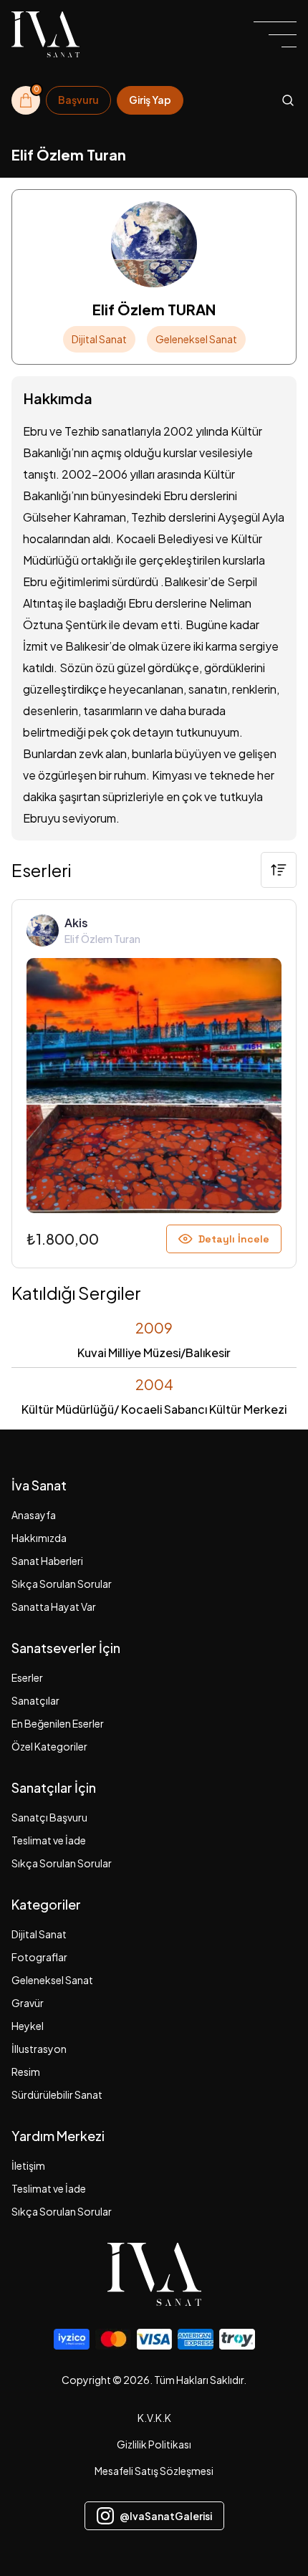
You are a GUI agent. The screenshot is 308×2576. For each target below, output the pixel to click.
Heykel (28, 2026)
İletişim (28, 2165)
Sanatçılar (35, 1700)
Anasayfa (34, 1515)
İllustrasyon (39, 2049)
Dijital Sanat (39, 1934)
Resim (26, 2072)
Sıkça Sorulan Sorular (62, 1584)
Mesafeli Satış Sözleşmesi (154, 2471)
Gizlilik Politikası (154, 2444)
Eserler (27, 1677)
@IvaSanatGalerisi (166, 2516)
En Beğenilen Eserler (58, 1723)
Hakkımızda (39, 1538)
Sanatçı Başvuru (49, 1817)
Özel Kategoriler (49, 1746)
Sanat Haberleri (47, 1561)
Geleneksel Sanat (52, 1980)
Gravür (28, 2003)
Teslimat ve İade (49, 1840)
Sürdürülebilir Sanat (57, 2094)
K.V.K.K (154, 2418)
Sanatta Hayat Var (54, 1607)
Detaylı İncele (234, 1239)
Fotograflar (39, 1957)
